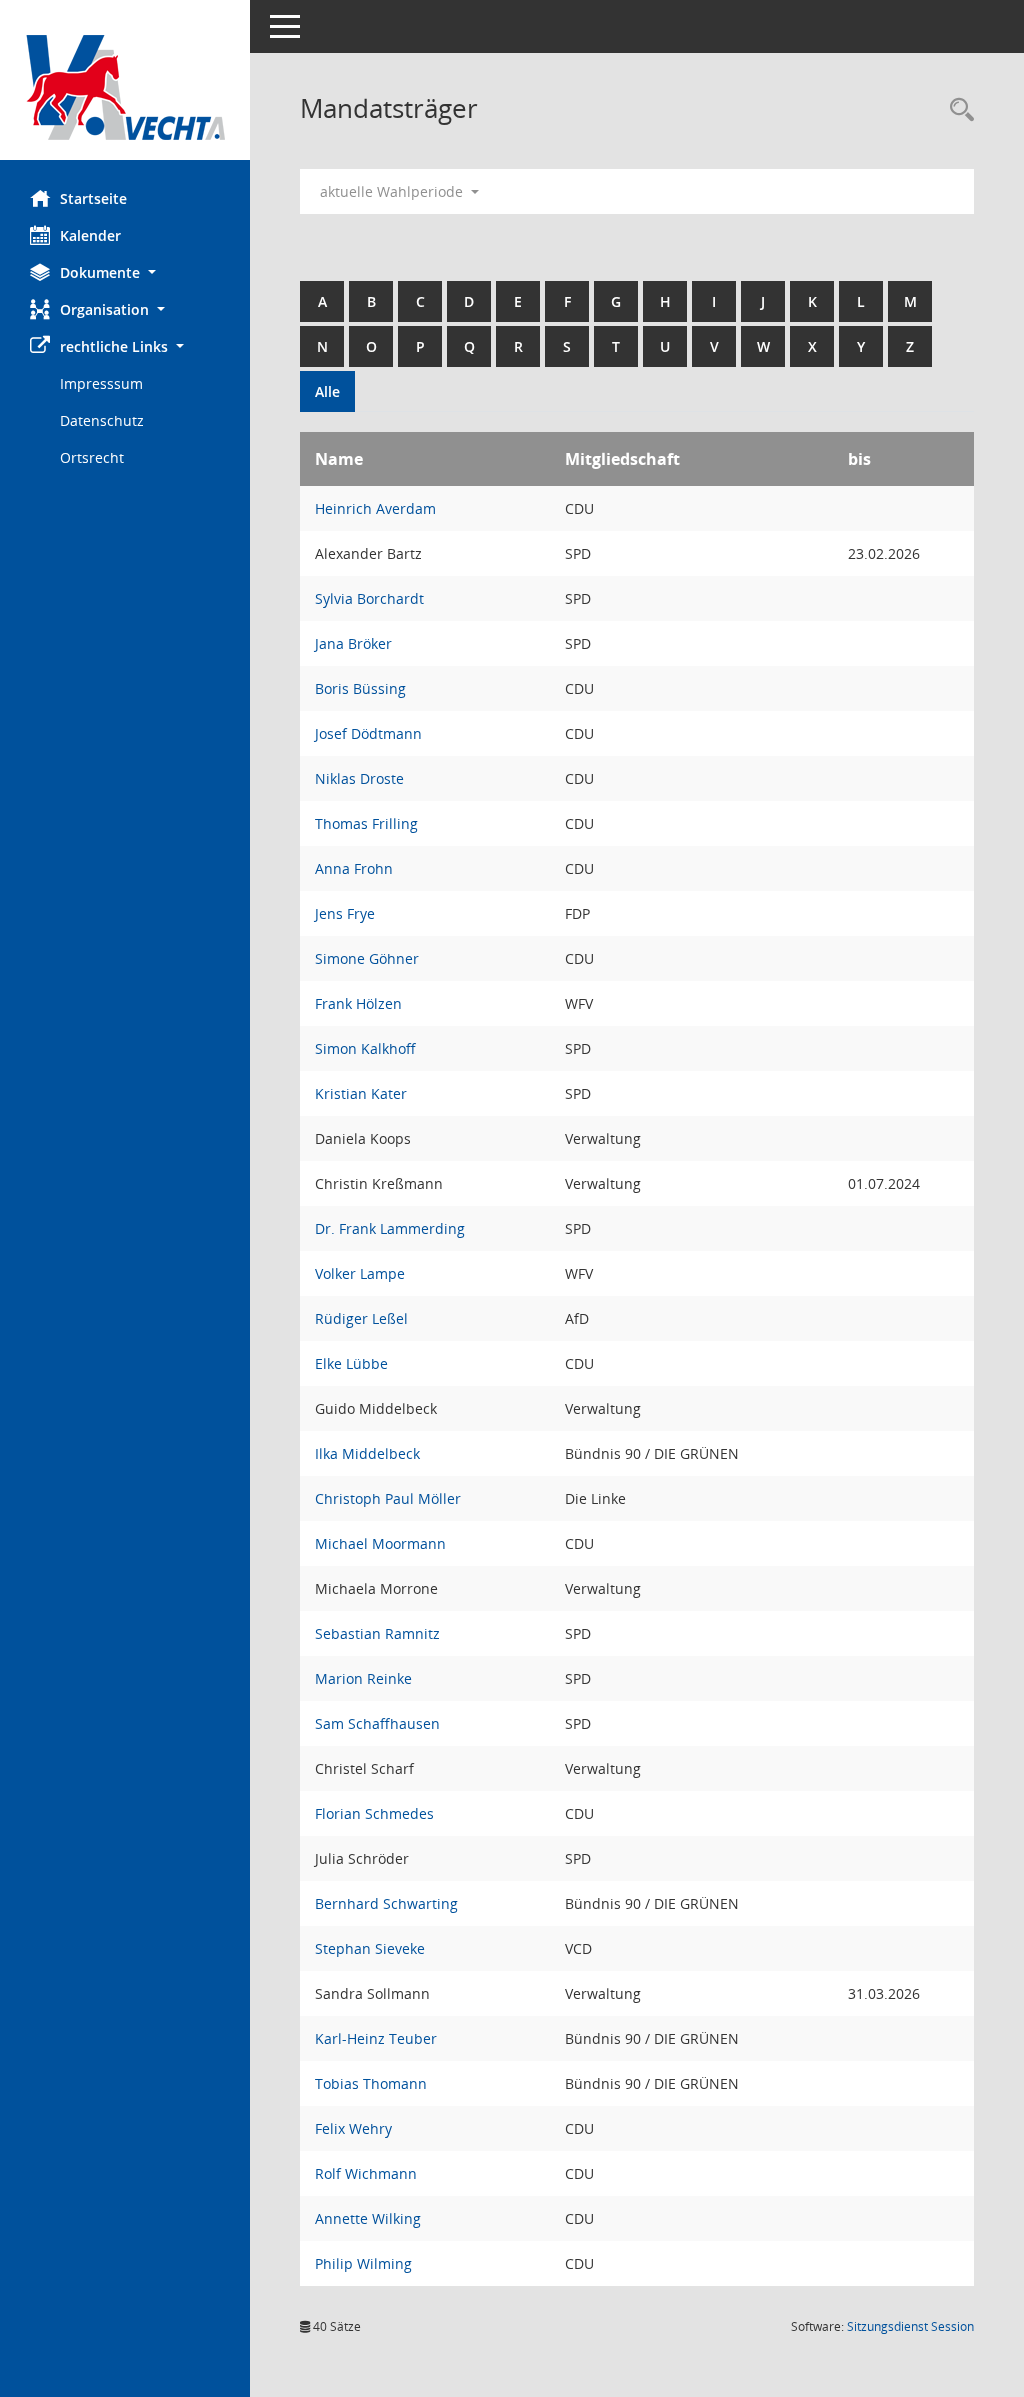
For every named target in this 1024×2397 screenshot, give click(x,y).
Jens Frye (345, 913)
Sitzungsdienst (910, 2326)
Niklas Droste (359, 778)
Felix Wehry (353, 2128)
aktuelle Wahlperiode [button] (393, 191)
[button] (125, 272)
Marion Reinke (363, 1678)
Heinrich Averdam (375, 508)
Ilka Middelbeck (367, 1453)
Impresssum (101, 383)
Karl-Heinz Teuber (376, 2038)
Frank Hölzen (358, 1003)
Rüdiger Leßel (361, 1318)
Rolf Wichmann (366, 2173)
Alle (327, 391)
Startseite (93, 198)
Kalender (90, 235)
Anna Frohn (354, 868)
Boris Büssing (360, 688)
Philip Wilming (363, 2263)
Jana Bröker (353, 643)
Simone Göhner (367, 958)
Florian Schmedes (374, 1813)
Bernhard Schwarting (386, 1903)
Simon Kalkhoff (365, 1048)
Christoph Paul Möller (388, 1498)
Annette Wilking (368, 2218)
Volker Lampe (360, 1273)
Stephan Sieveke (370, 1948)
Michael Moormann (380, 1543)
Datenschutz (102, 420)
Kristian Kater (361, 1093)
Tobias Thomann (371, 2083)
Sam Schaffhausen (377, 1723)
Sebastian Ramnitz (377, 1633)
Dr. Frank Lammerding (390, 1228)
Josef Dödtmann (368, 733)
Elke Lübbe (351, 1363)
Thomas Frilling (366, 823)
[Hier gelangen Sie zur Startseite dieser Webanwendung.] (125, 87)
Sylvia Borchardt (369, 598)
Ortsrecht (92, 457)
